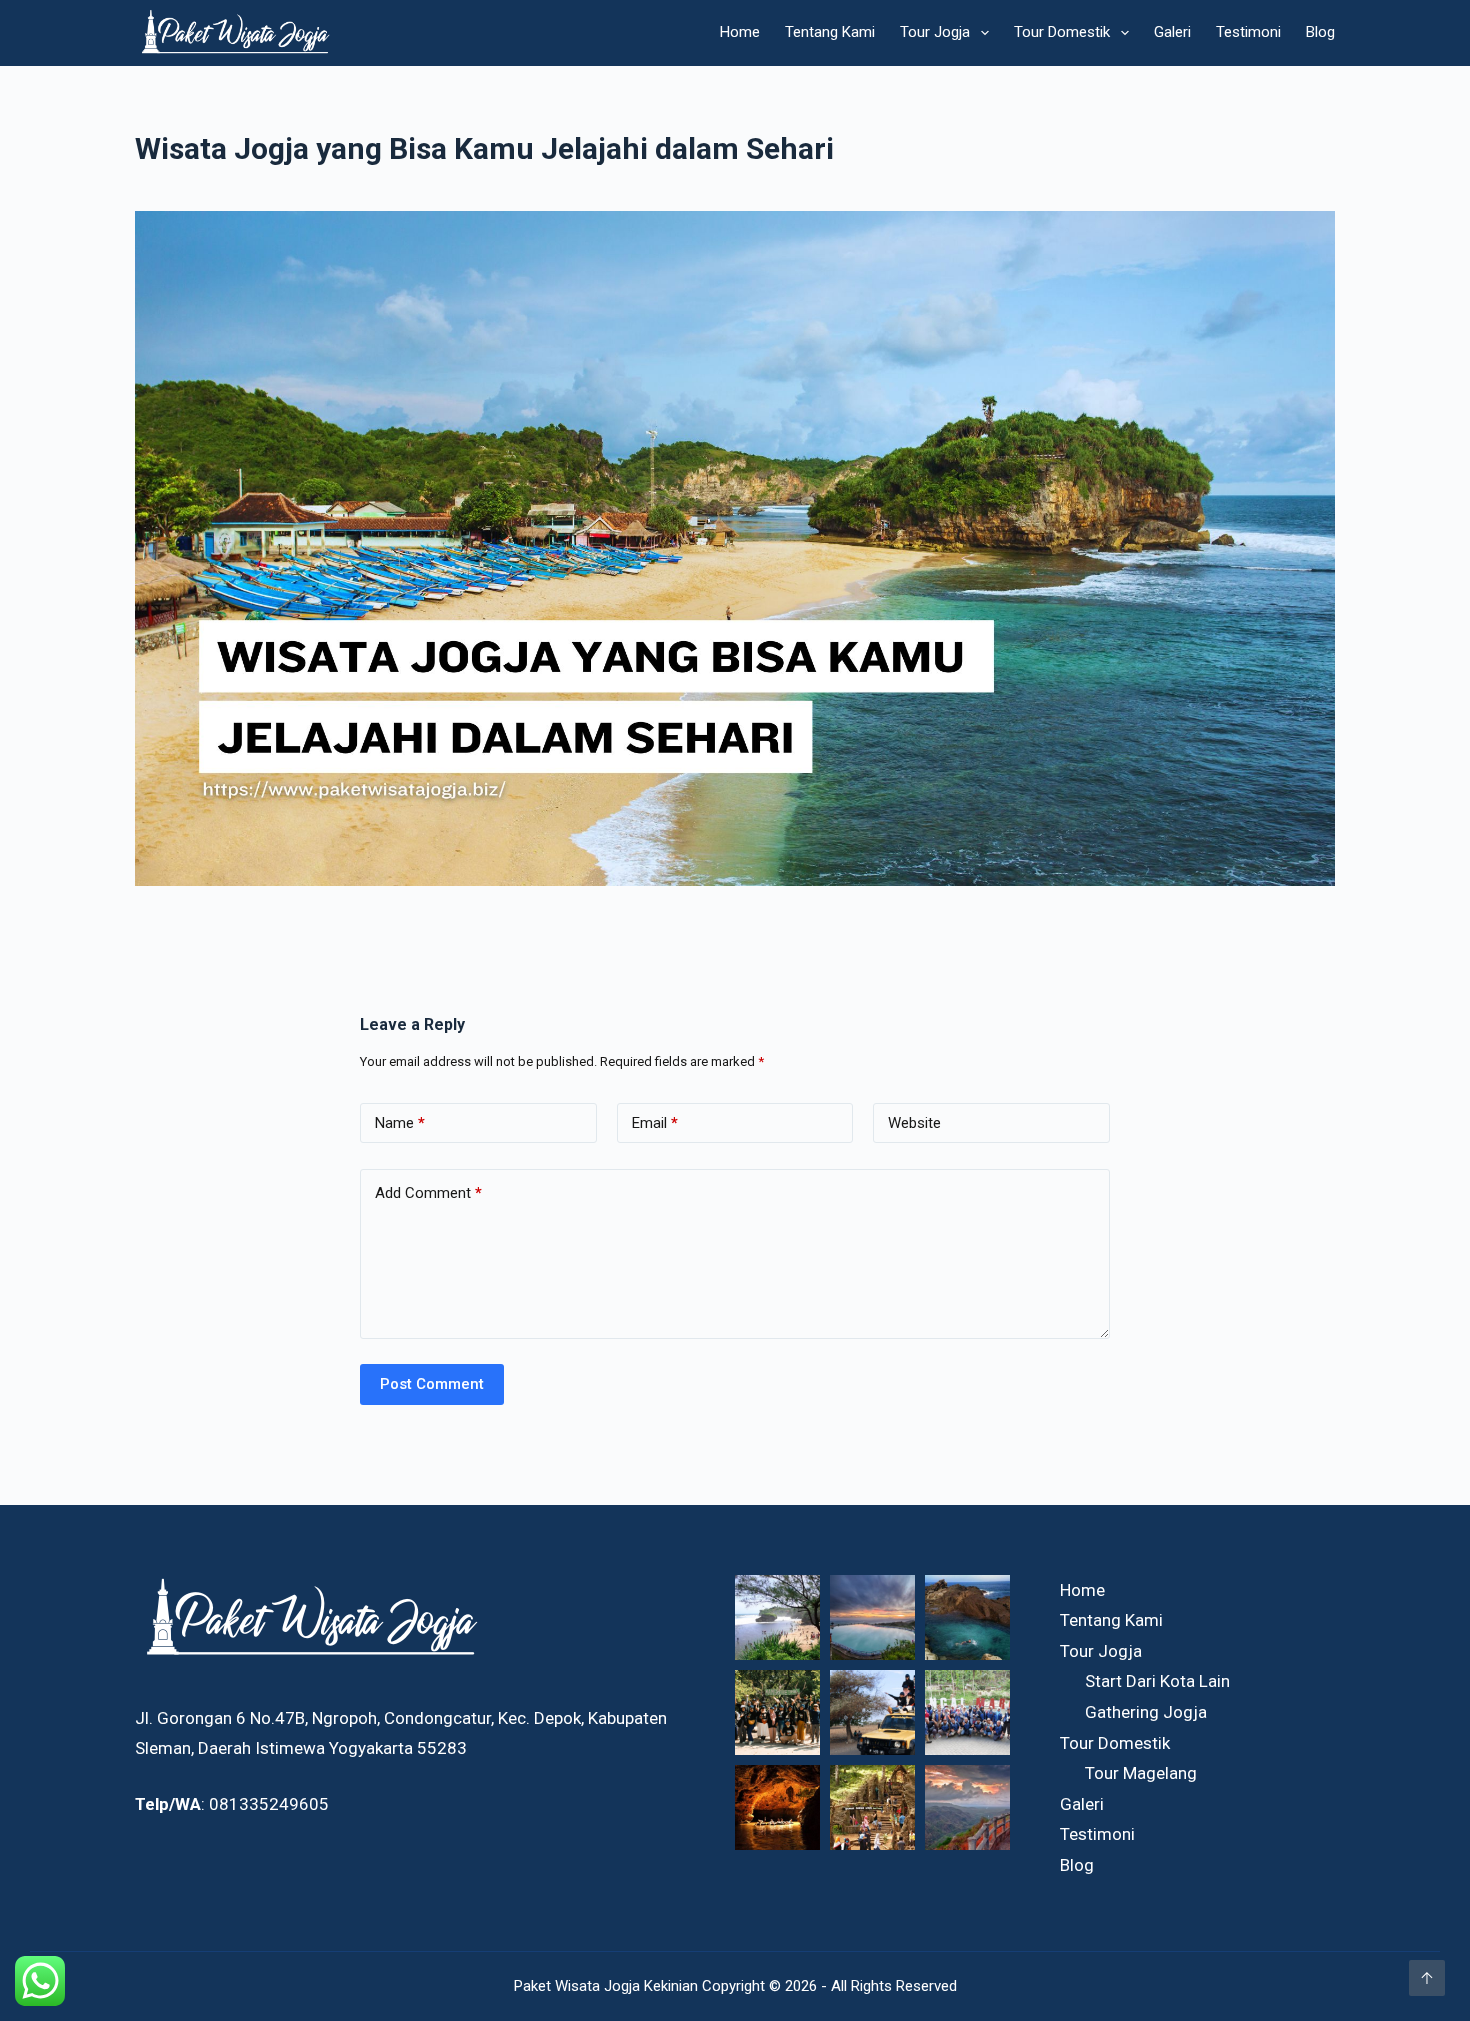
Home (740, 32)
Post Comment (432, 1384)
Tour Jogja (935, 32)
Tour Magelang (1141, 1773)
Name (400, 1123)
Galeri (1172, 32)
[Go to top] (1427, 1978)
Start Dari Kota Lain (1157, 1681)
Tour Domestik (1062, 32)
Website (914, 1123)
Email (655, 1123)
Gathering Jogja (1146, 1712)
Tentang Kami (830, 32)
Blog (1320, 32)
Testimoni (1248, 32)
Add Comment (428, 1193)
